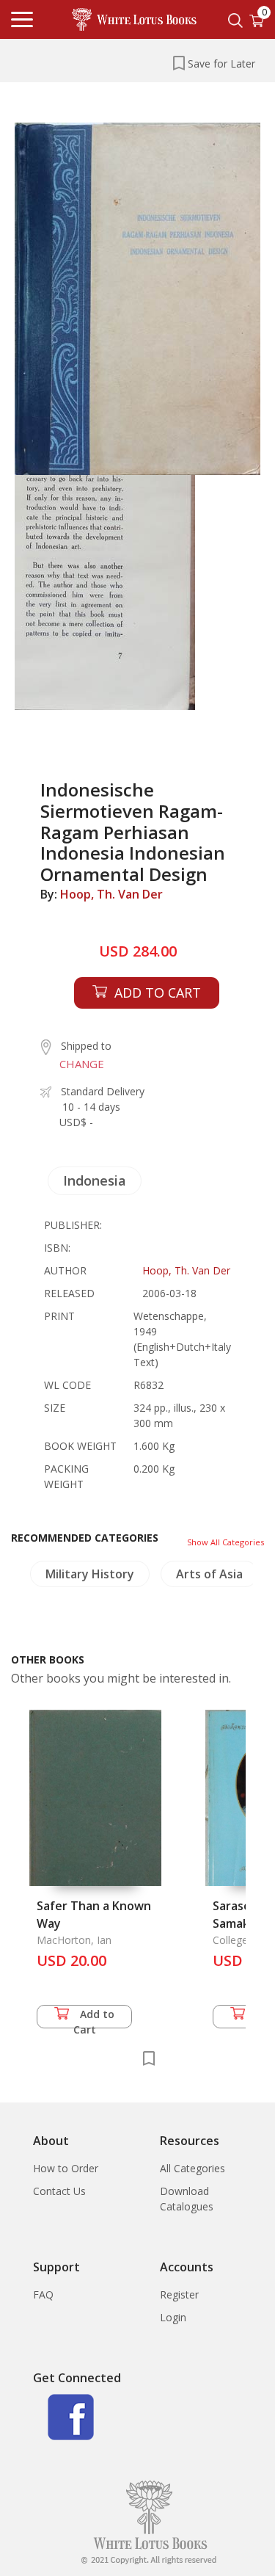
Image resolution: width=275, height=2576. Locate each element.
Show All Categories (225, 1542)
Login (173, 2317)
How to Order (66, 2168)
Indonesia (95, 1180)
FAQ (43, 2294)
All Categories (192, 2168)
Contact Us (59, 2191)
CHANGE (82, 1064)
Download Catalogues (187, 2199)
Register (179, 2294)
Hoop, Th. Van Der (111, 894)
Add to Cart (94, 2018)
